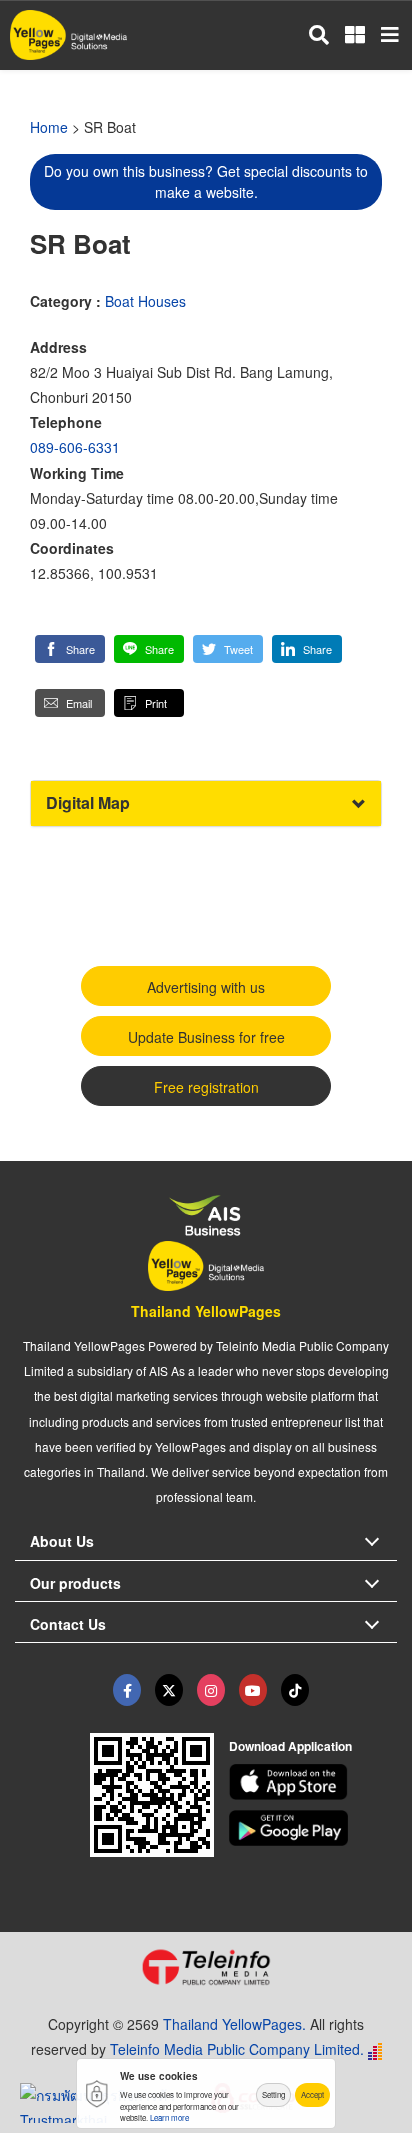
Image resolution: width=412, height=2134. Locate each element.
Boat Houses (145, 301)
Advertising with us (206, 987)
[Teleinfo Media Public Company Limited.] (206, 1967)
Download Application (290, 1746)
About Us (62, 1541)
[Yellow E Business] (127, 1690)
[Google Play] (313, 1828)
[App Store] (313, 1782)
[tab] (206, 803)
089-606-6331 (75, 447)
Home (49, 127)
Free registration (206, 1087)
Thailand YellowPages (206, 1311)
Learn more (169, 2117)
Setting (273, 2094)
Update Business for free (206, 1037)
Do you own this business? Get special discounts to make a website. (206, 181)
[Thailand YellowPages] (169, 1690)
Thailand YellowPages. (234, 2024)
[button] (70, 649)
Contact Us (68, 1624)
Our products (75, 1583)
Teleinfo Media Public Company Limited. (237, 2049)
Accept (312, 2094)
